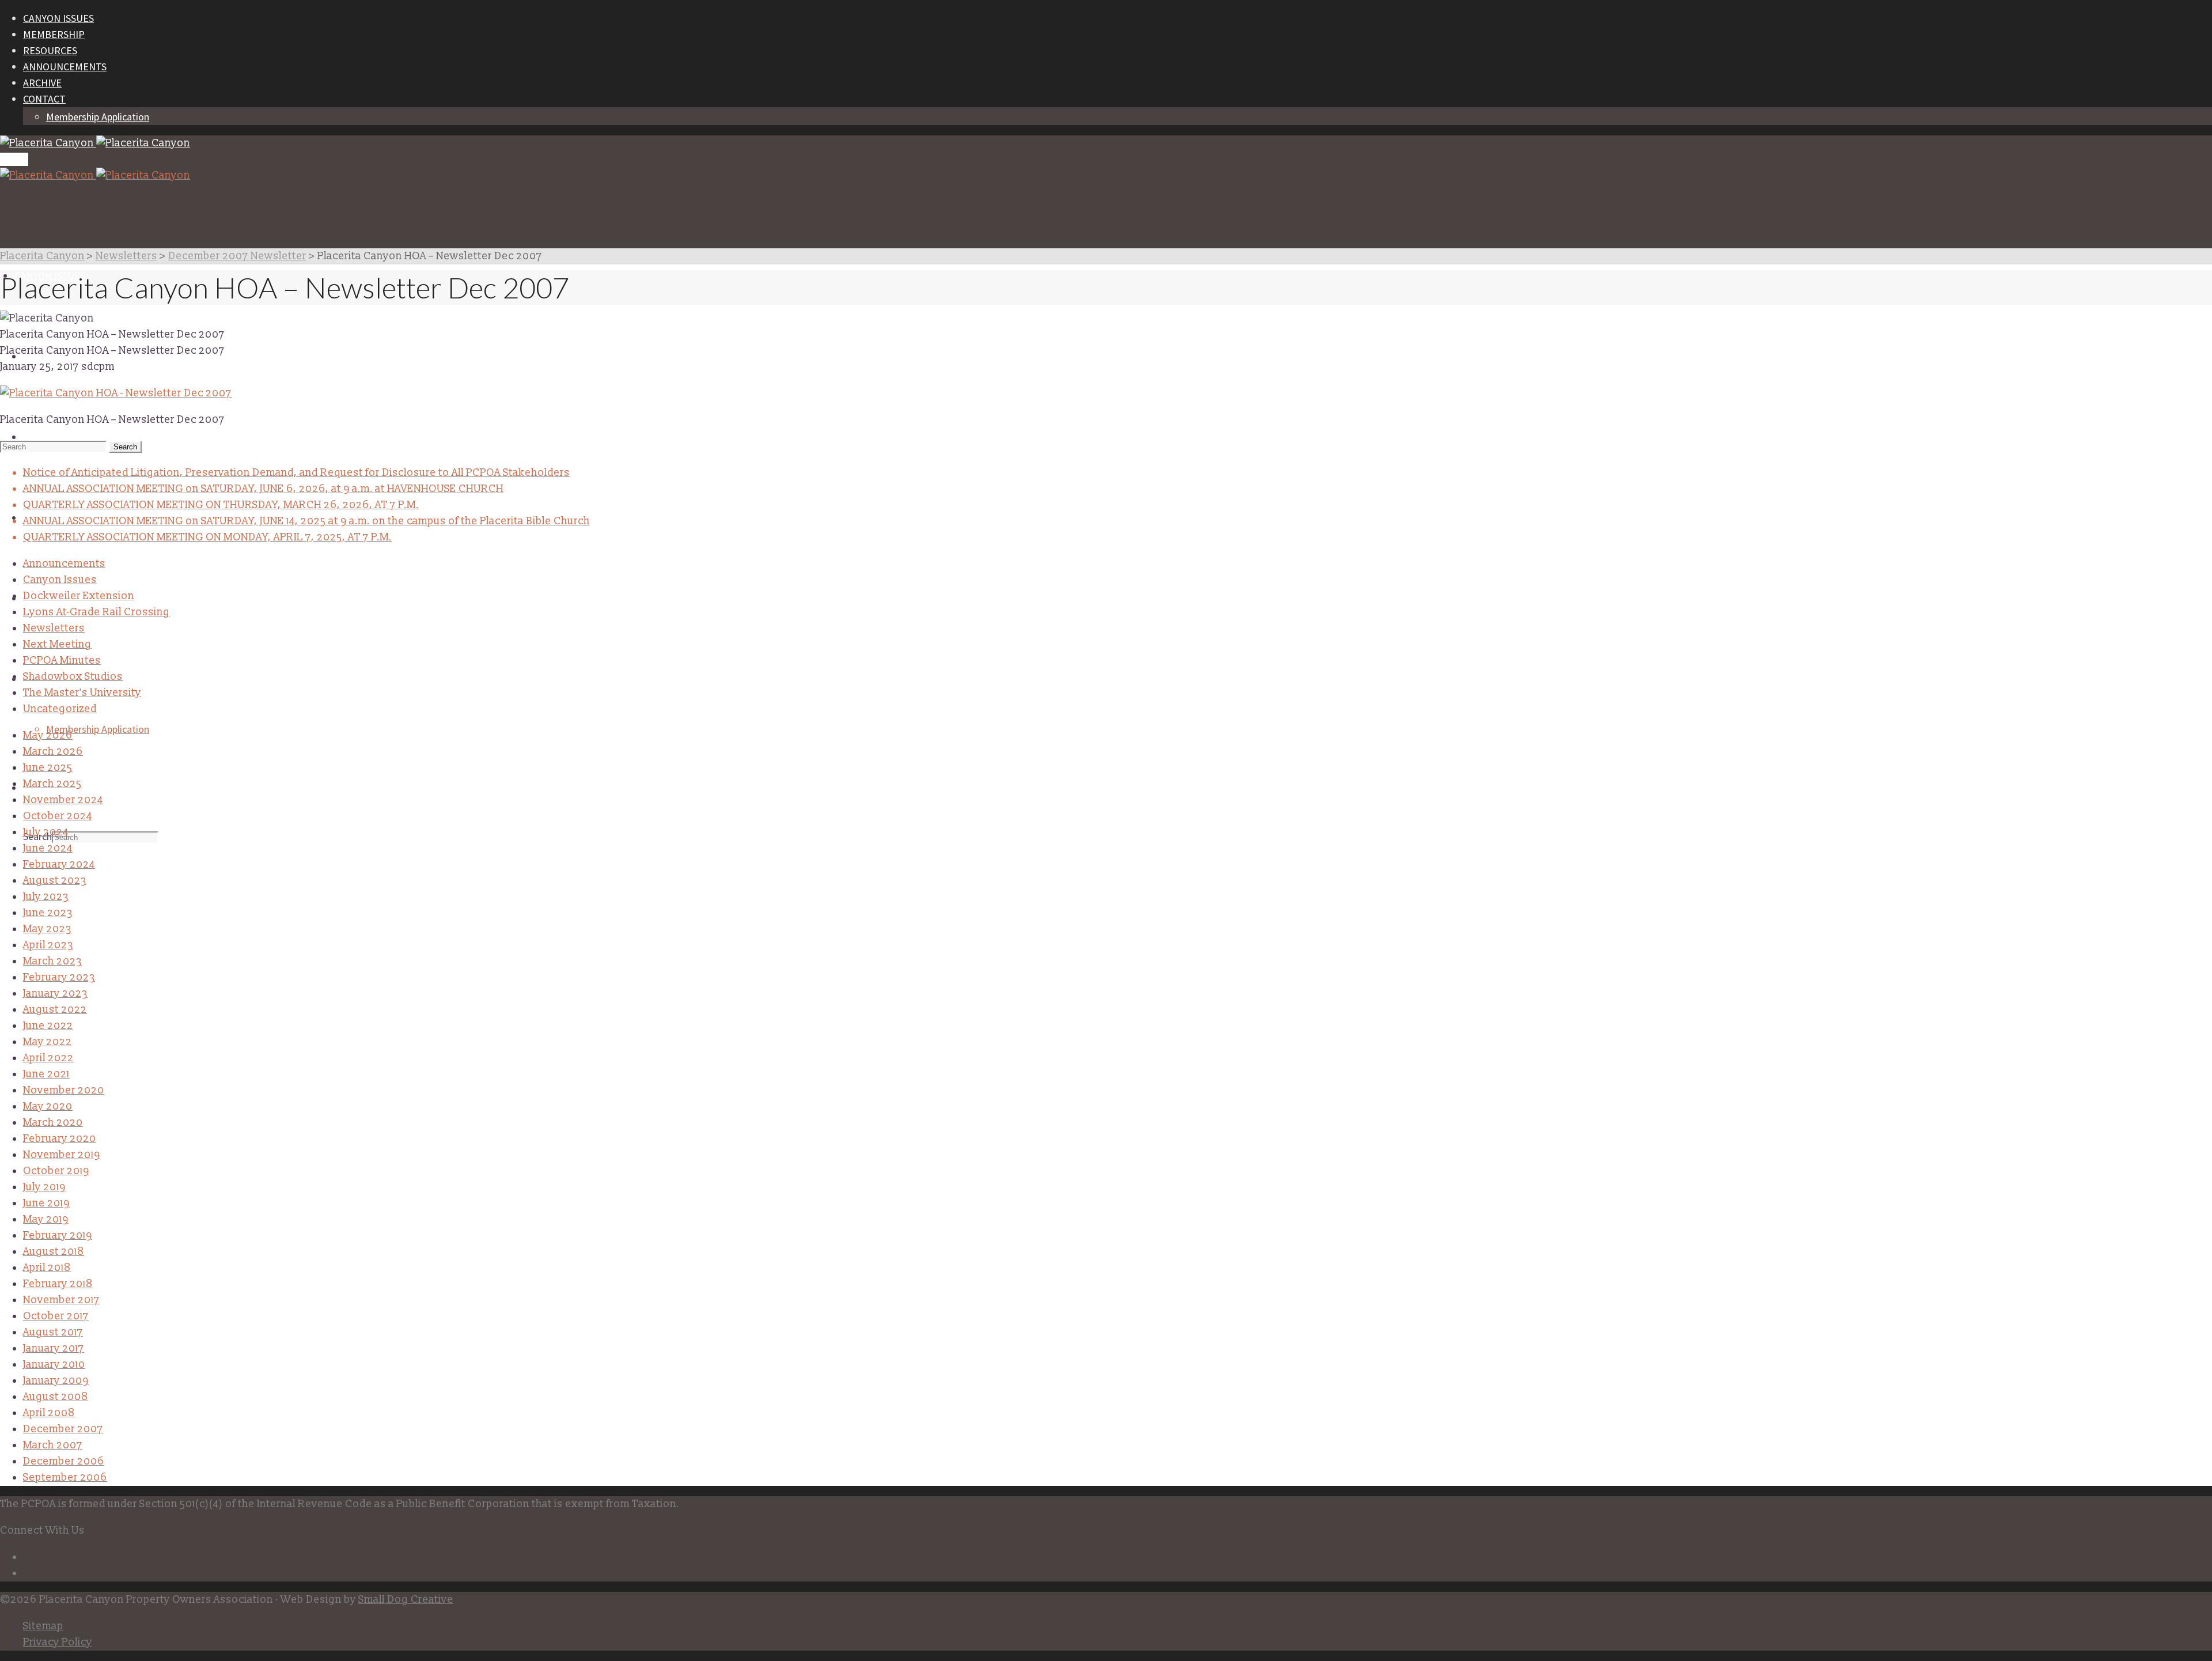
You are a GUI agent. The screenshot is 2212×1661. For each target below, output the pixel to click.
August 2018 (54, 1252)
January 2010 (54, 1365)
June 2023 (48, 913)
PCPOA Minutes (62, 661)
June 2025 (48, 768)
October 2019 (56, 1171)
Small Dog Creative (406, 1600)
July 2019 (44, 1187)
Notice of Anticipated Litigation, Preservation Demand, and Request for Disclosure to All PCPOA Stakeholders (296, 473)
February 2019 (58, 1236)
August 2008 (56, 1397)
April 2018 (47, 1268)
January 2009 (56, 1381)
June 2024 (48, 848)
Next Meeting (57, 644)
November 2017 (61, 1300)
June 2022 (48, 1026)
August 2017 (53, 1332)
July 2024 (46, 832)
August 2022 (55, 1010)
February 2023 (59, 977)
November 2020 (64, 1090)
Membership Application (98, 117)
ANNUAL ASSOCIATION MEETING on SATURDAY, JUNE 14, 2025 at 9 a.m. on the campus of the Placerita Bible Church (306, 521)
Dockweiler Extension (79, 596)
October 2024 (58, 816)
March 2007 (53, 1445)
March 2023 (52, 961)
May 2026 (48, 735)
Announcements (64, 564)
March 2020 (53, 1123)
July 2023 (46, 897)
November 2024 (63, 800)
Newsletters (54, 628)
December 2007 (63, 1429)
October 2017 (56, 1316)
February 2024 (59, 864)
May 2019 (46, 1219)
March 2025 (52, 784)
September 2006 (65, 1478)
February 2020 (60, 1139)
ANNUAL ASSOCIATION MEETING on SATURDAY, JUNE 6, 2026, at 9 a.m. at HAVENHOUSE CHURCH (263, 489)
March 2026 (53, 752)
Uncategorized (60, 709)
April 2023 (48, 945)
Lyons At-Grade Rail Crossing (96, 612)
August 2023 (55, 881)
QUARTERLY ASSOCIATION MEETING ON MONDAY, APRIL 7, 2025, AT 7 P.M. (207, 537)
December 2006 (64, 1461)
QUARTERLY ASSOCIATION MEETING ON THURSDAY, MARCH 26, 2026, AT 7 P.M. (221, 505)
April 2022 (48, 1058)
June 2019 (46, 1203)
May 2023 (47, 929)
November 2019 (62, 1155)
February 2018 (58, 1284)
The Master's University (82, 693)
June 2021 (46, 1074)
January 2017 (54, 1348)
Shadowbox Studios (73, 677)
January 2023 (55, 994)
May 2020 (48, 1106)
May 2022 (48, 1042)
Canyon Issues (60, 580)
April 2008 (49, 1413)
